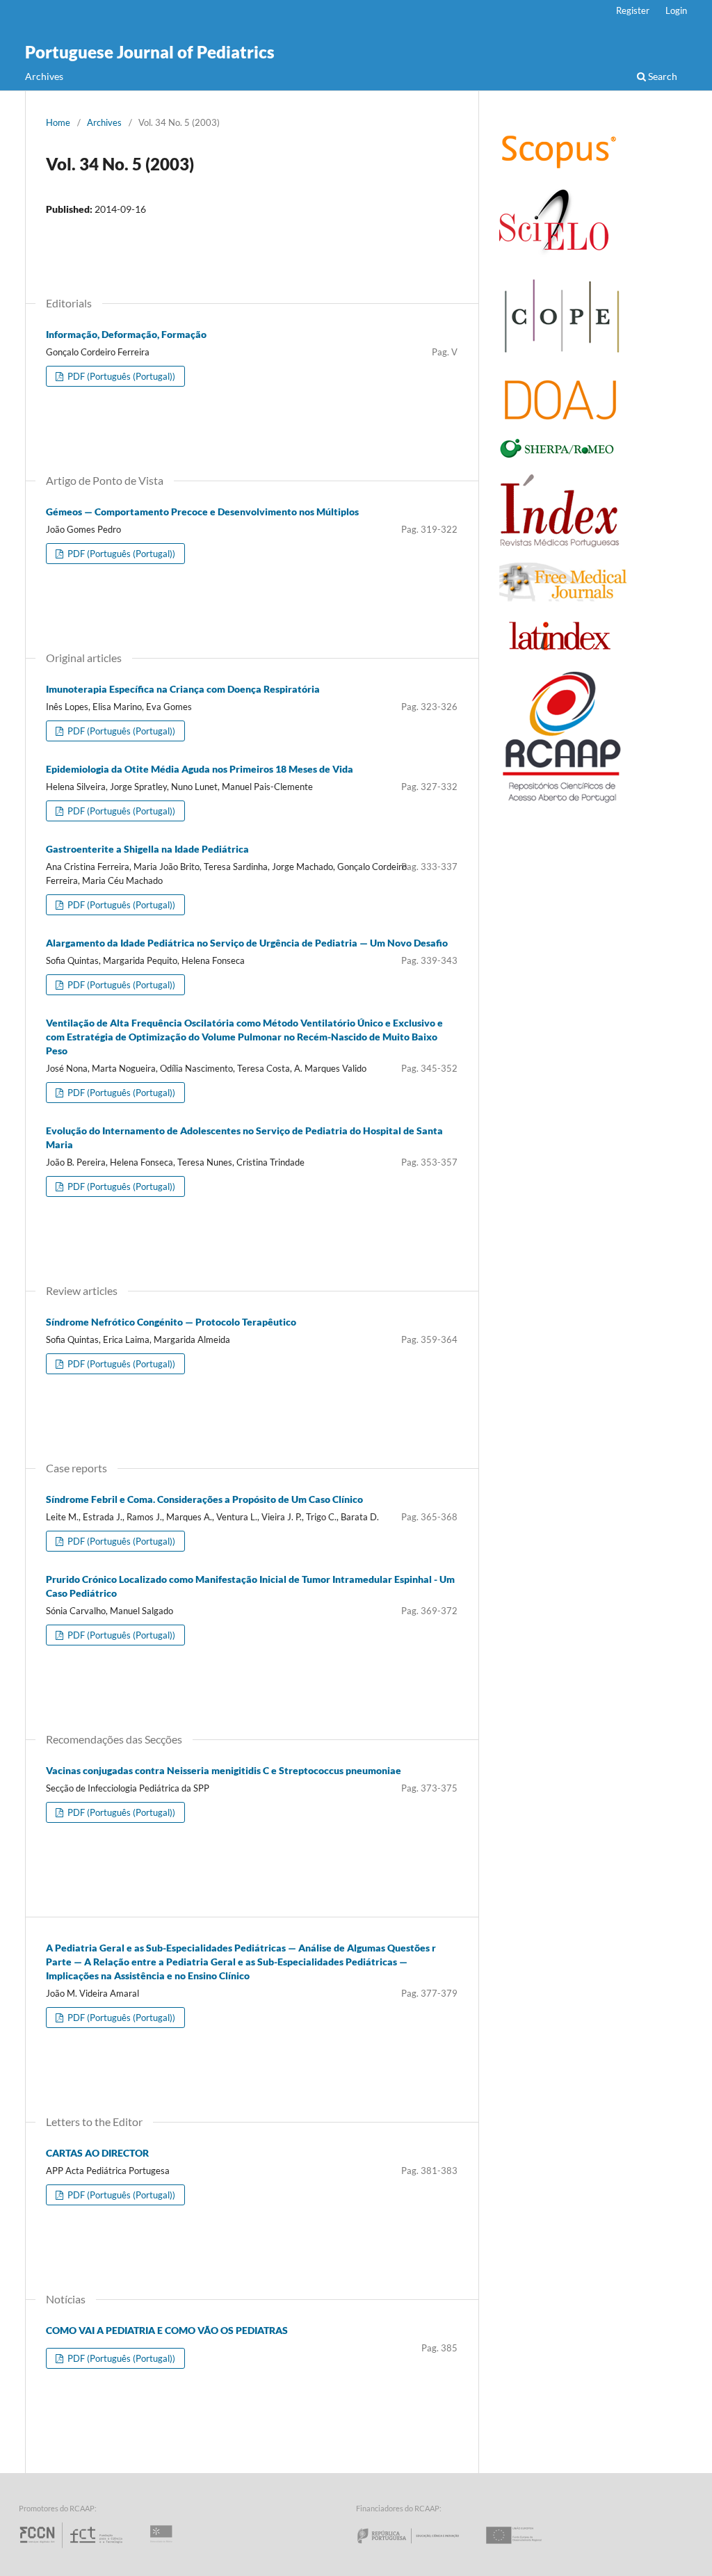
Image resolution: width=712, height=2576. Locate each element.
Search (662, 76)
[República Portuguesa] (419, 2548)
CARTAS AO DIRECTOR (97, 2153)
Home (58, 122)
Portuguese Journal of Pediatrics (150, 52)
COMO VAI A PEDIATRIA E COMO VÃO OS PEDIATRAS (167, 2330)
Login (676, 10)
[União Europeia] (526, 2548)
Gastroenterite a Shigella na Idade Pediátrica (147, 849)
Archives (44, 76)
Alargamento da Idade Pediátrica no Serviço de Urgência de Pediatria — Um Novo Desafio (247, 943)
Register (633, 10)
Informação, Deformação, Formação (126, 334)
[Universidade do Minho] (163, 2548)
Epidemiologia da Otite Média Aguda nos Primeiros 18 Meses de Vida (200, 769)
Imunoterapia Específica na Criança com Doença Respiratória (183, 689)
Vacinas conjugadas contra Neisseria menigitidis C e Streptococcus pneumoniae (224, 1770)
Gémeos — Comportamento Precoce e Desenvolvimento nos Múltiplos (202, 512)
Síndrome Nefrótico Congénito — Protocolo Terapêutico (171, 1322)
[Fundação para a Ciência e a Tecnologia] (73, 2548)
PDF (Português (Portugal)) (120, 376)
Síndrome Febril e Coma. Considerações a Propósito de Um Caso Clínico (204, 1499)
